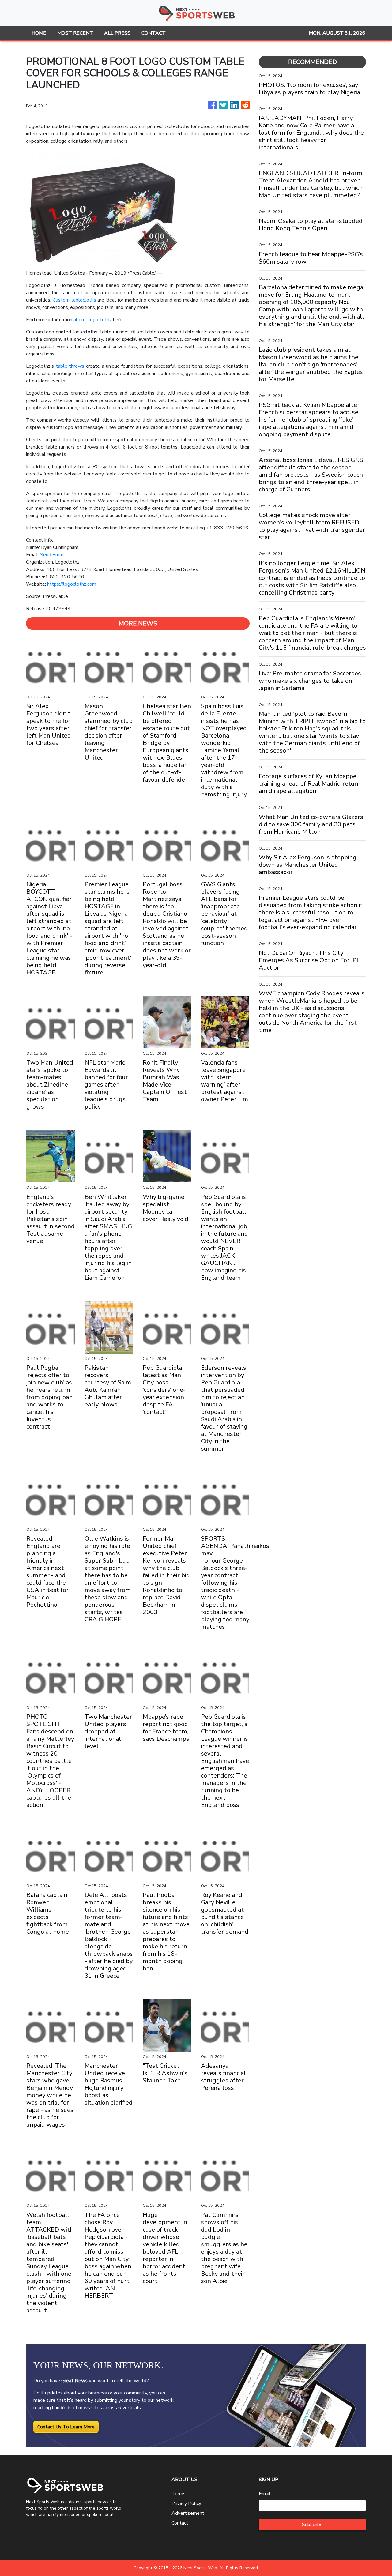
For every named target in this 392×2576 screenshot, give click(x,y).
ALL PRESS (117, 33)
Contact (180, 2523)
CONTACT (154, 33)
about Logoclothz (93, 320)
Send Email (52, 555)
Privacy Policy (186, 2503)
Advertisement (188, 2513)
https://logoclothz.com (72, 584)
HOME (39, 33)
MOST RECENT (75, 33)
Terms (179, 2494)
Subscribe (312, 2525)
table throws (70, 366)
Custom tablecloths (74, 300)
